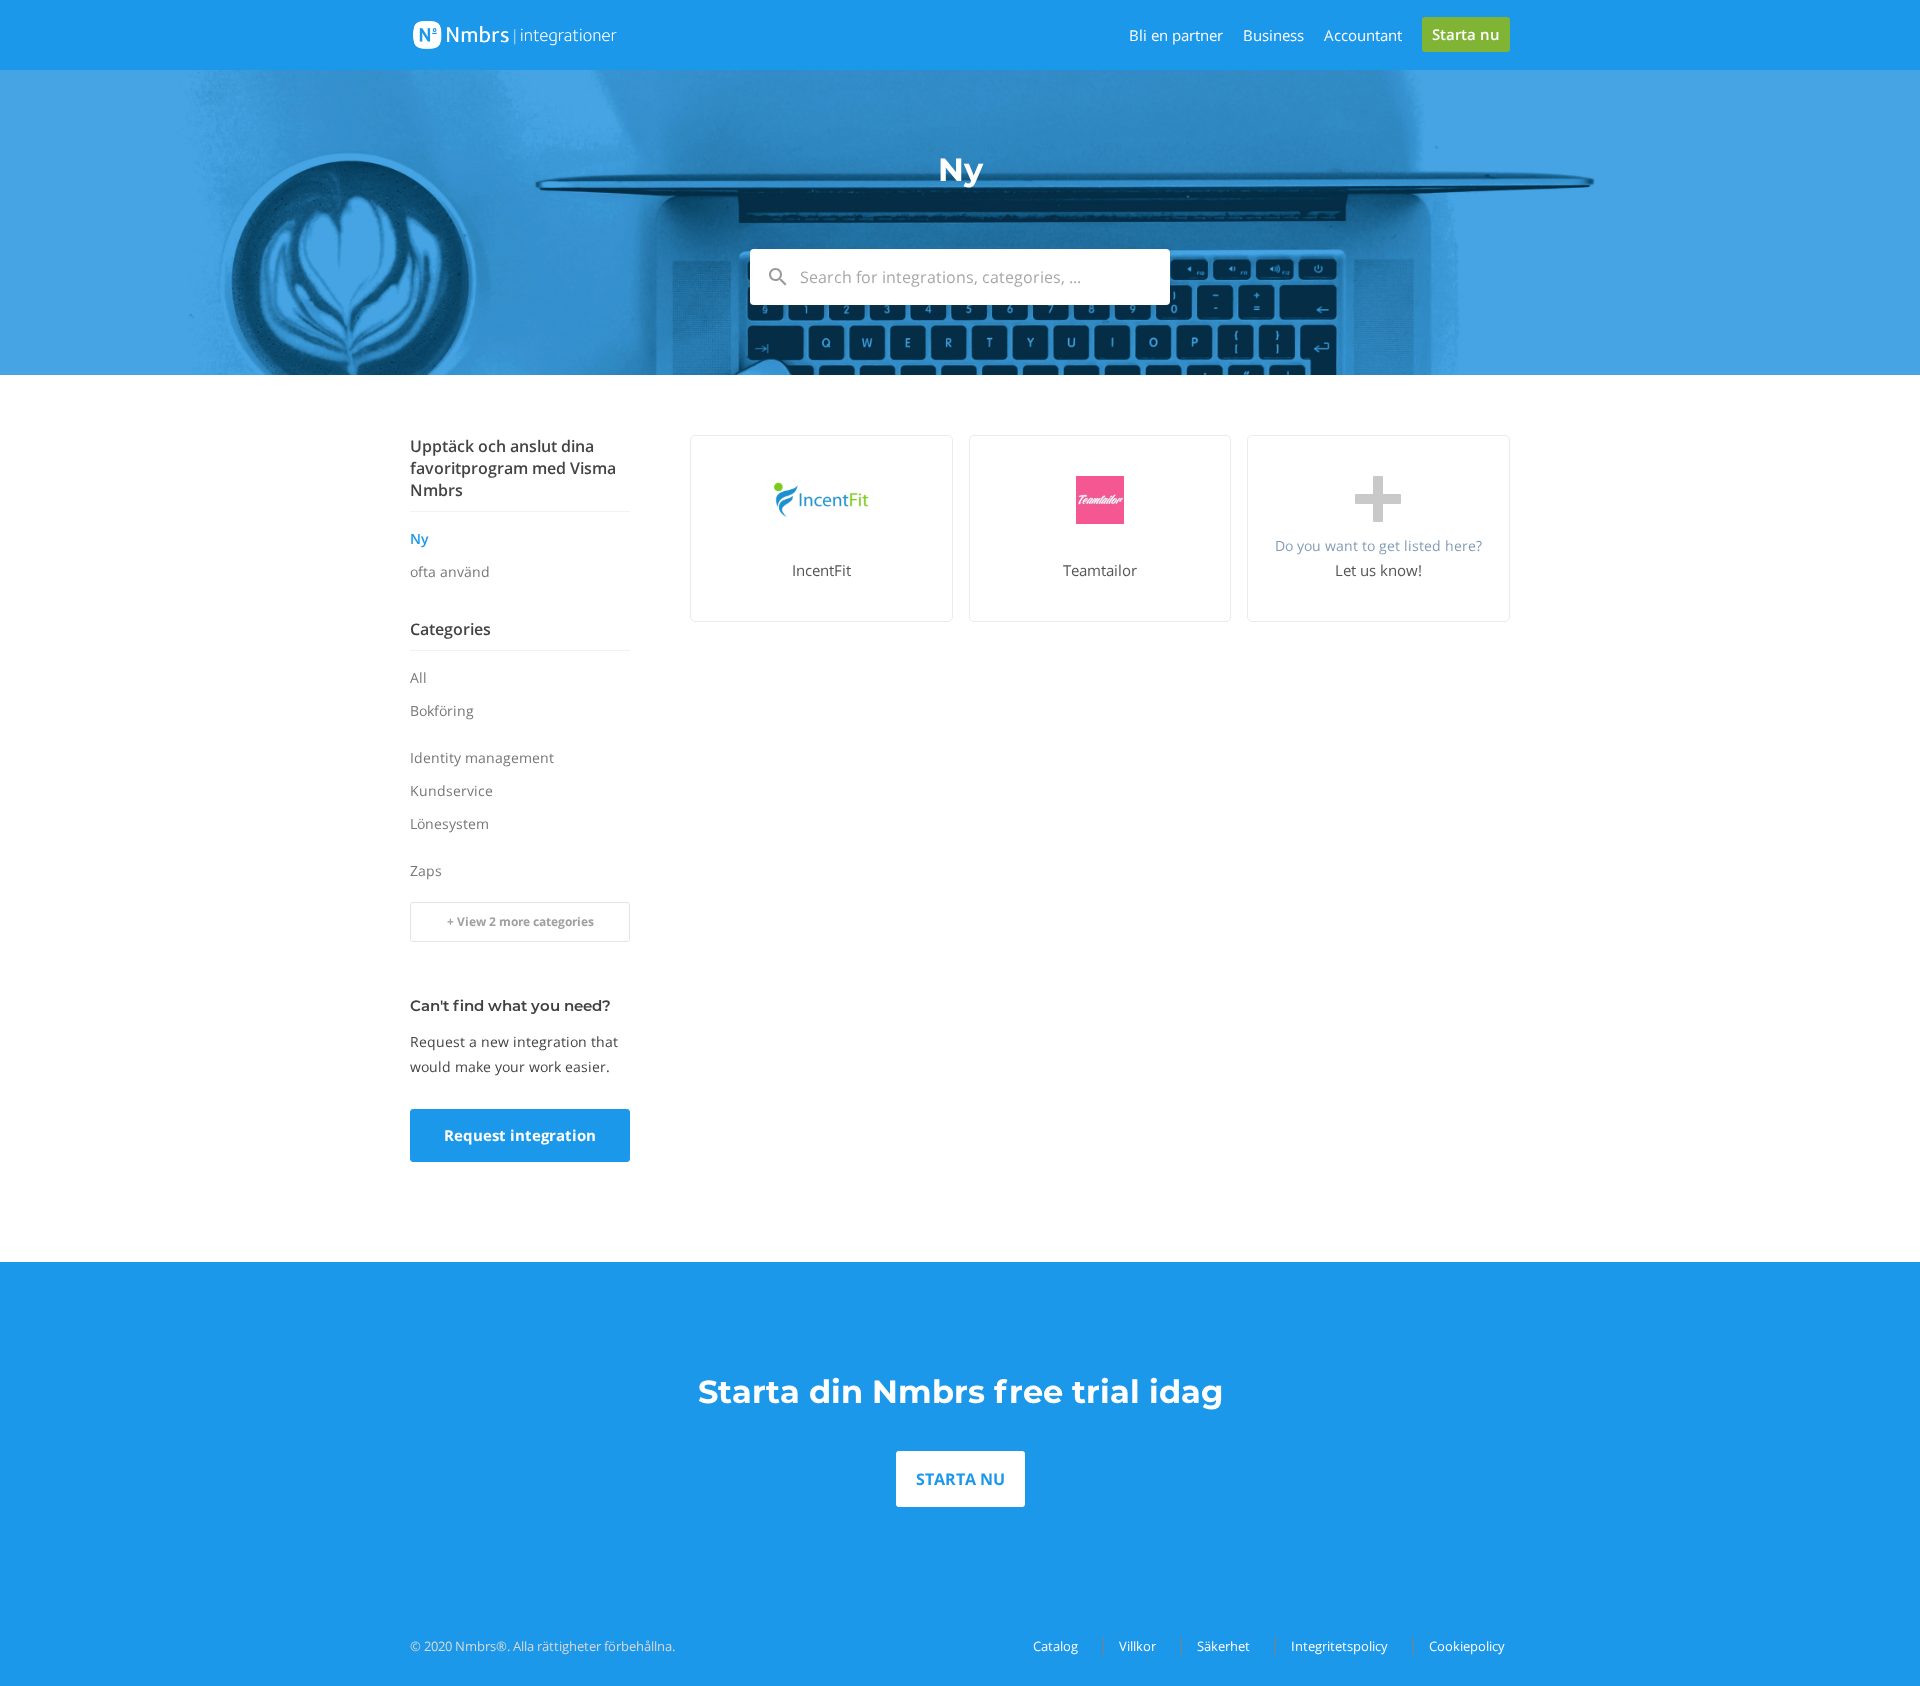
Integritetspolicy (1339, 1646)
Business (1273, 35)
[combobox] (960, 277)
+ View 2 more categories (520, 921)
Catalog (1055, 1646)
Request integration (520, 1135)
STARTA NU (960, 1479)
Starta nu (1466, 34)
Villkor (1137, 1646)
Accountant (1363, 35)
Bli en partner (1176, 35)
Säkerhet (1223, 1646)
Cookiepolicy (1467, 1646)
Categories (450, 629)
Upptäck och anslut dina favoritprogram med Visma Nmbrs (513, 468)
